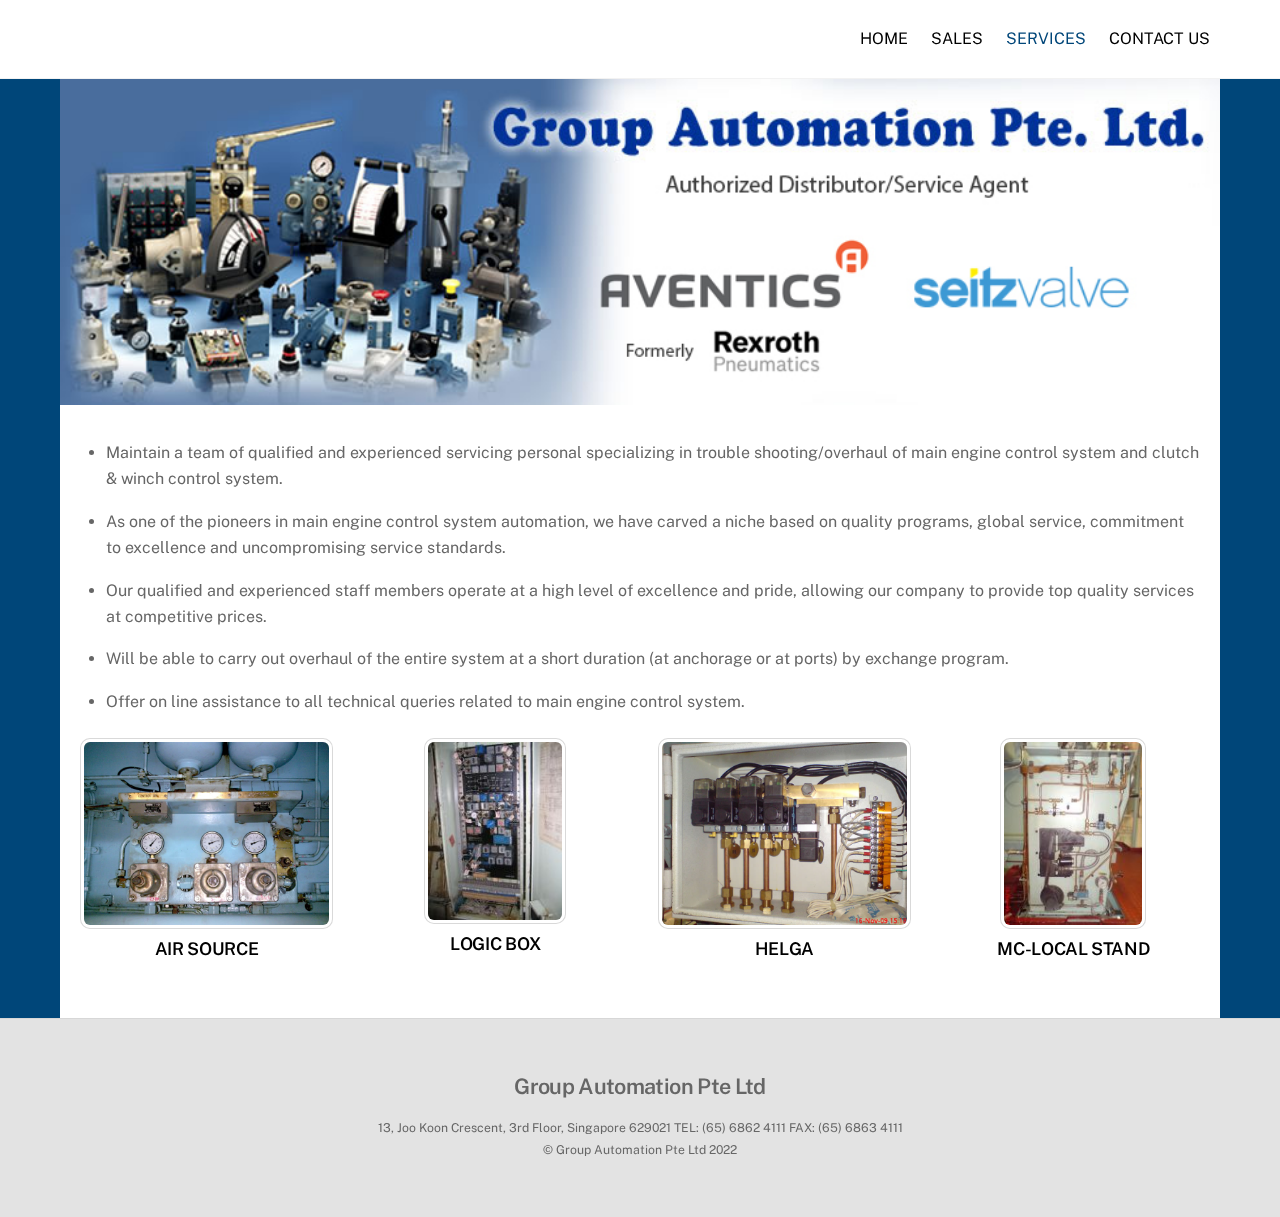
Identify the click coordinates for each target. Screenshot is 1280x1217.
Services (1046, 38)
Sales (957, 38)
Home (884, 38)
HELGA (784, 948)
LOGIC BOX (495, 943)
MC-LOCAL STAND (1073, 948)
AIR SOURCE (206, 948)
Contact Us (1159, 38)
